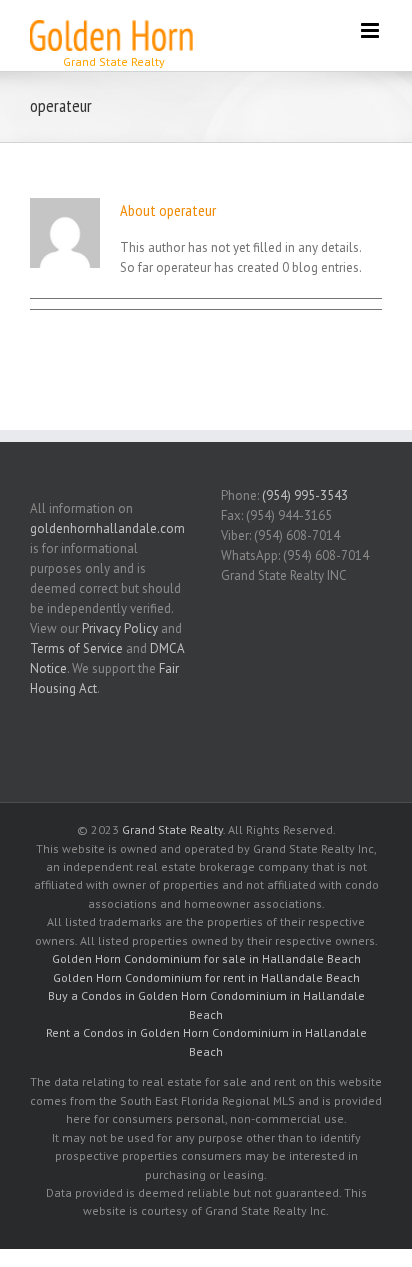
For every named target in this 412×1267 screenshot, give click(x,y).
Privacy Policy (120, 628)
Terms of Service (76, 648)
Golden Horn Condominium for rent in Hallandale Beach (206, 977)
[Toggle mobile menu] (371, 30)
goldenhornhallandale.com (107, 528)
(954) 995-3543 (305, 495)
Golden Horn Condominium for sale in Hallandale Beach (206, 958)
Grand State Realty (172, 829)
